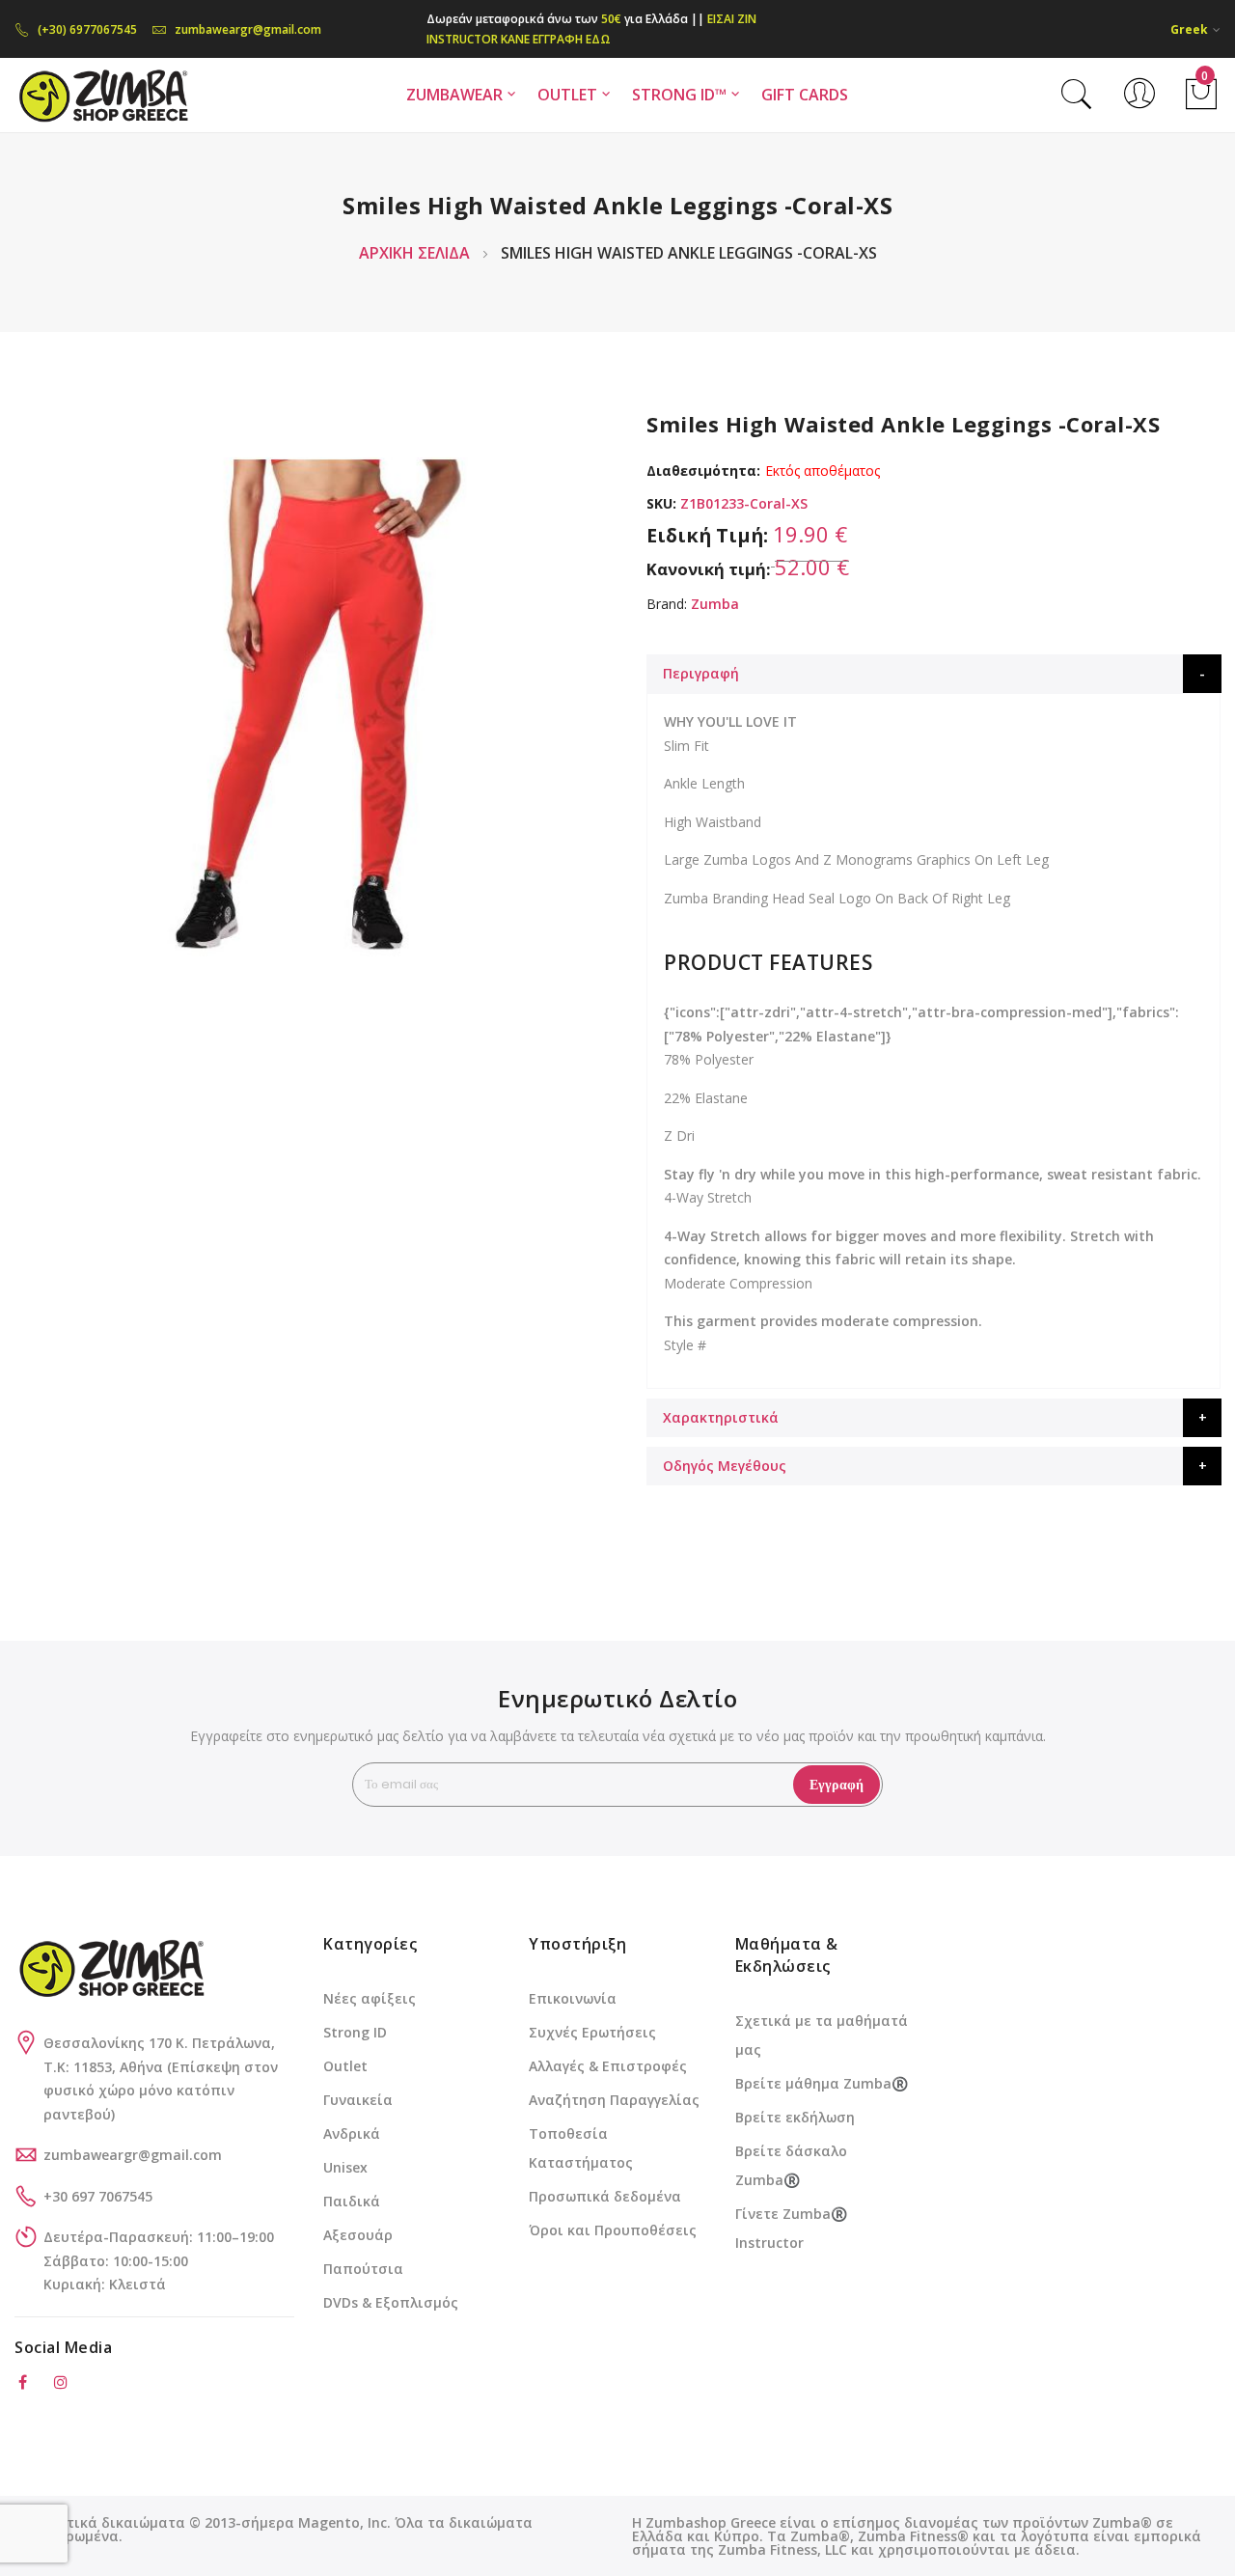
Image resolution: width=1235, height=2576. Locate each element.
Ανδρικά (352, 2133)
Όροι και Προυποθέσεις (613, 2230)
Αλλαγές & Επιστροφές (608, 2066)
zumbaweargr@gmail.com (248, 29)
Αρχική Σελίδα (414, 253)
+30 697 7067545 (98, 2196)
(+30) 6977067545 (87, 29)
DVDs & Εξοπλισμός (391, 2302)
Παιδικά (352, 2201)
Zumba (715, 604)
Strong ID (355, 2032)
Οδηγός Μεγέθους (725, 1466)
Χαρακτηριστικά (721, 1417)
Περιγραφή (701, 673)
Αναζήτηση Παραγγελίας (614, 2100)
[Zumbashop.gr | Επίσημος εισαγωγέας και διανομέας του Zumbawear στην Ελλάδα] (103, 95)
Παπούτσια (363, 2269)
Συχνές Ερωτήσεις (592, 2032)
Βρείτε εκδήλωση (795, 2117)
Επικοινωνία (573, 1998)
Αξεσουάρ (358, 2235)
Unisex (345, 2167)
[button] (1195, 29)
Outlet (345, 2066)
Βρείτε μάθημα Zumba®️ (822, 2083)
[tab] (934, 674)
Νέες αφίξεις (370, 1998)
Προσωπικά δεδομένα (605, 2196)
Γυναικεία (358, 2100)
